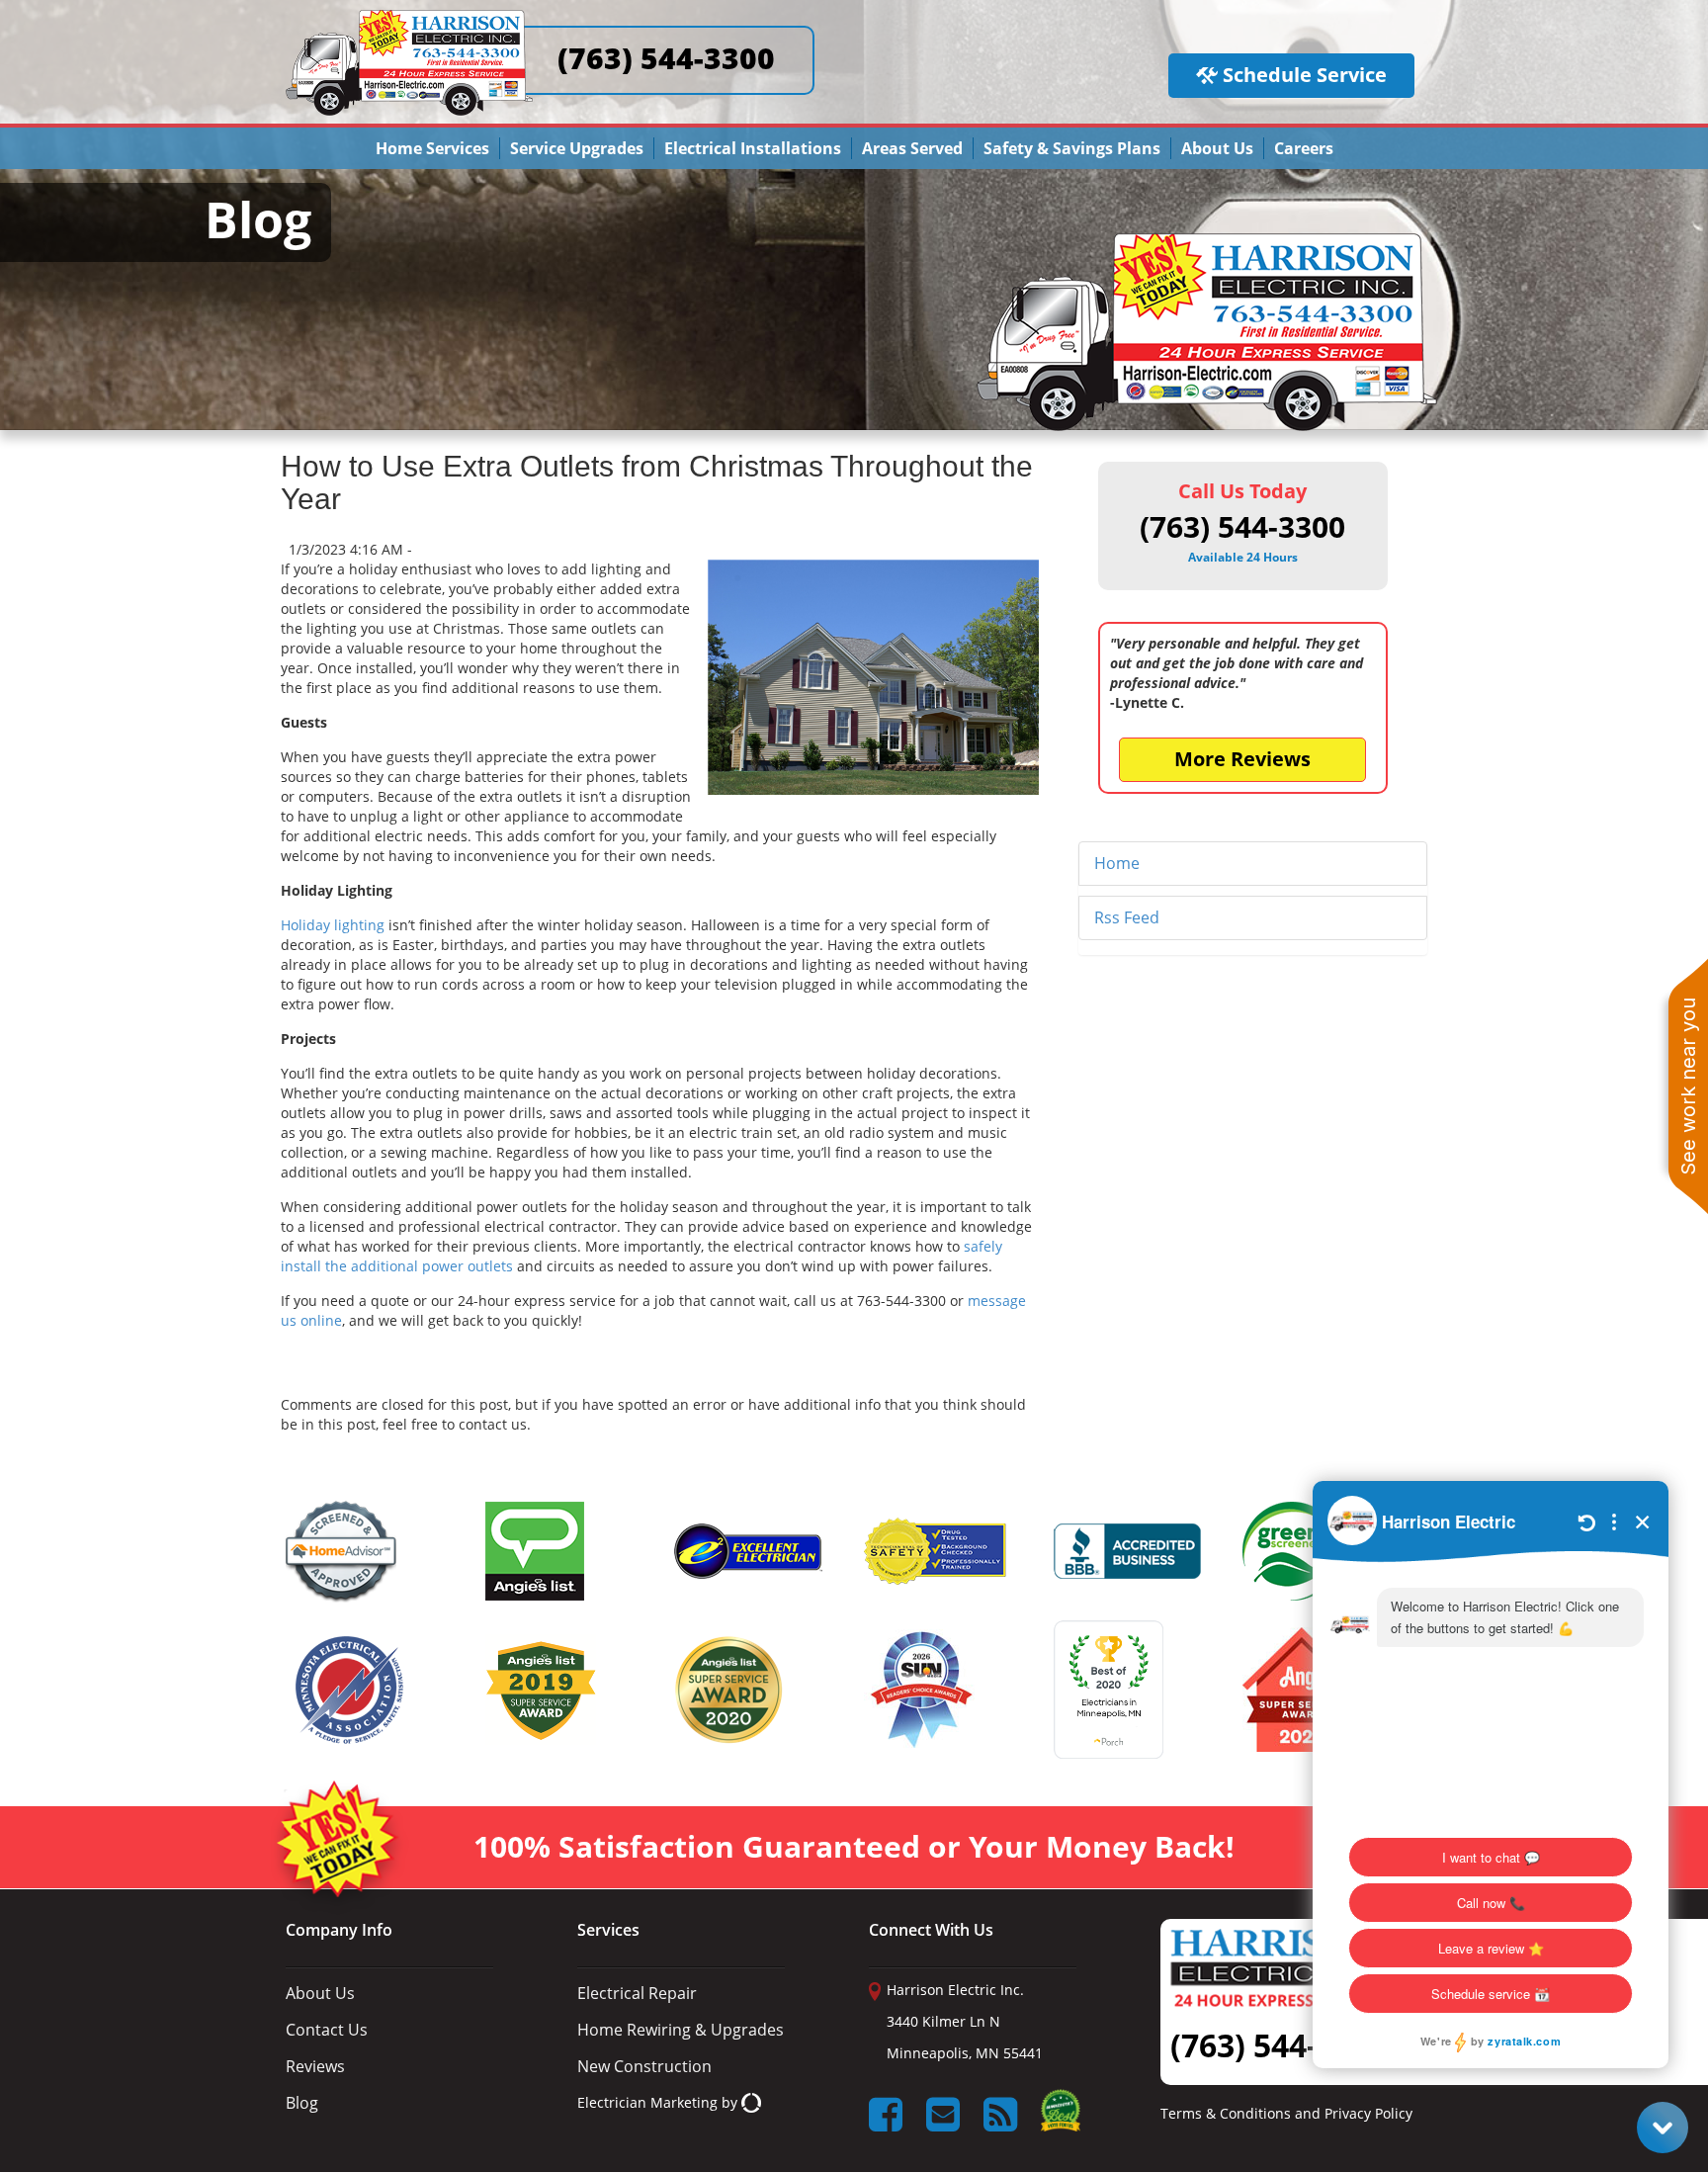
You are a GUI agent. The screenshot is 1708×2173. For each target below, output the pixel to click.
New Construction (644, 2066)
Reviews (315, 2066)
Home (1117, 863)
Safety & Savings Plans (1072, 148)
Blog (302, 2103)
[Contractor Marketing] (751, 2102)
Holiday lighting (333, 925)
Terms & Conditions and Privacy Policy (1286, 2114)
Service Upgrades (577, 148)
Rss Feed (1127, 917)
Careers (1304, 148)
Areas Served (912, 148)
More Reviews (1242, 759)
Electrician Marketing (647, 2102)
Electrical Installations (753, 148)
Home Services (432, 148)
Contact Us (327, 2030)
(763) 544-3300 (666, 58)
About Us (1217, 148)
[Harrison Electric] (409, 18)
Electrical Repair (637, 1993)
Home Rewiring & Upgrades (681, 2030)
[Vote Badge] (1061, 2117)
